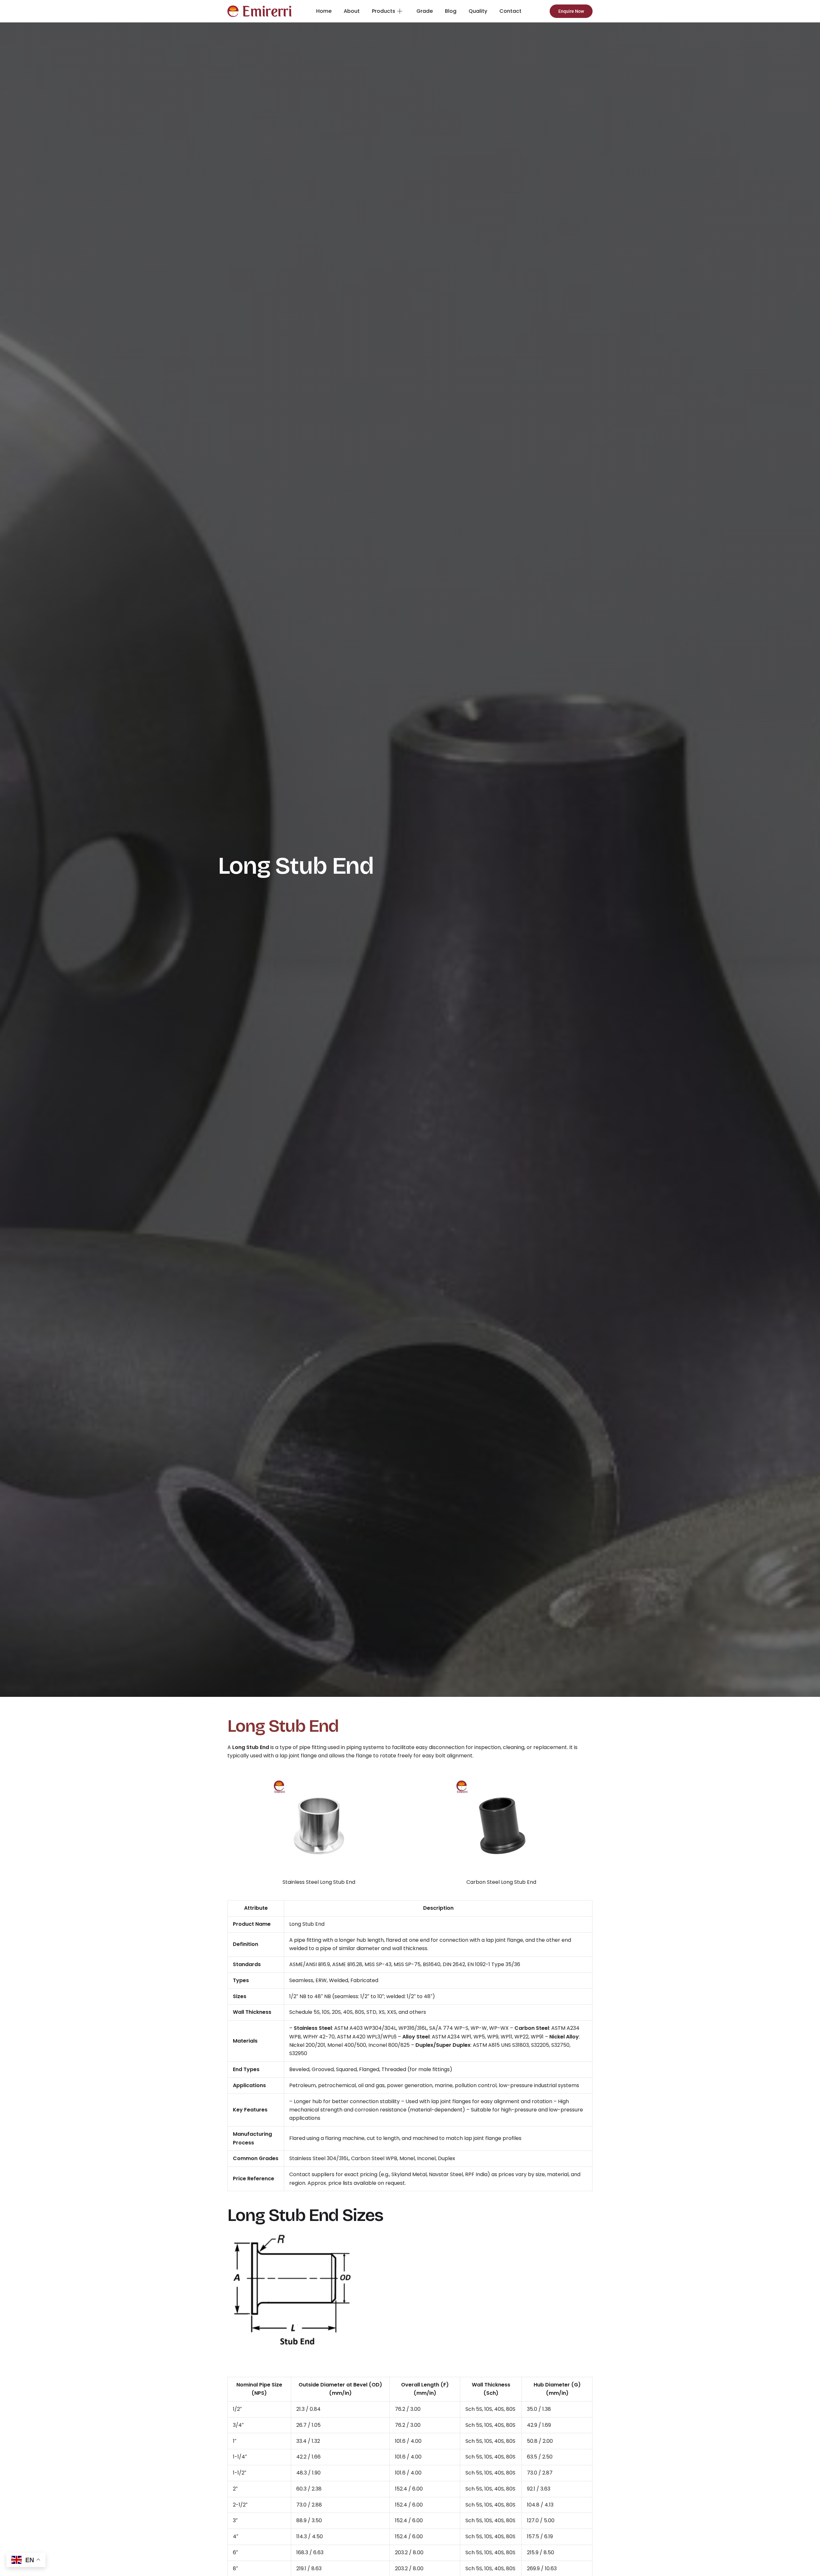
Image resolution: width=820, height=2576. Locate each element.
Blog (451, 11)
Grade (425, 11)
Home (324, 11)
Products (384, 11)
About (352, 11)
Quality (478, 11)
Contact (510, 11)
